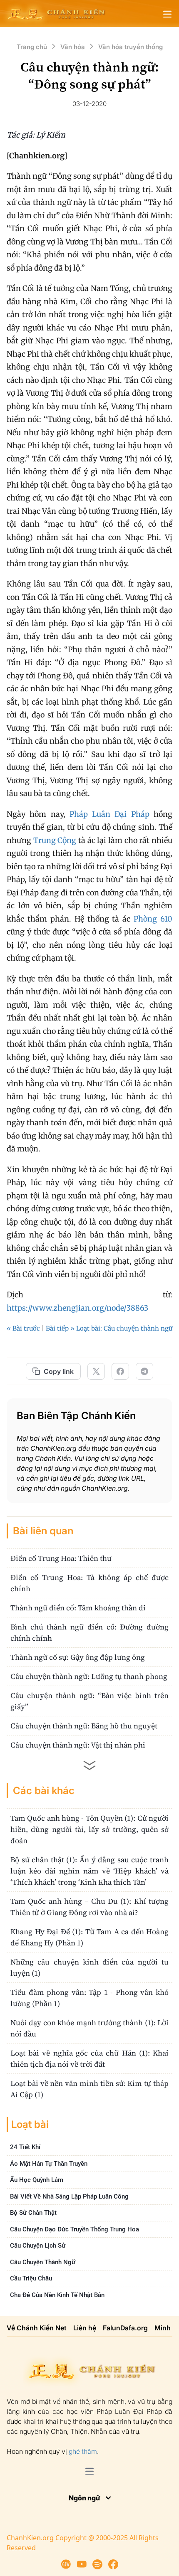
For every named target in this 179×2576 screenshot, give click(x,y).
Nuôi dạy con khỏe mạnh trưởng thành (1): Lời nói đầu (89, 2028)
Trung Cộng (55, 840)
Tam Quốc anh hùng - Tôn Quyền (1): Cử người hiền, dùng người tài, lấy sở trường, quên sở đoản (89, 1829)
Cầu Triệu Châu (31, 2278)
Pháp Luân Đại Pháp (109, 814)
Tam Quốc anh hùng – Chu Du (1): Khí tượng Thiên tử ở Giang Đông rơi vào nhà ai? (89, 1907)
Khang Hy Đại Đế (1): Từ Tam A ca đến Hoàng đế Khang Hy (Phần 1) (89, 1937)
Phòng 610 (153, 919)
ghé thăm (83, 2451)
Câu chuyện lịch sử (38, 2246)
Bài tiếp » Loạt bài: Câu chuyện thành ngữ (109, 1328)
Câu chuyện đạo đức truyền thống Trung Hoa (75, 2229)
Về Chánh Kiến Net (37, 2328)
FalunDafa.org (125, 2328)
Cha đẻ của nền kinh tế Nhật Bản (57, 2295)
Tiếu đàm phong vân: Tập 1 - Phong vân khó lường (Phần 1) (89, 1998)
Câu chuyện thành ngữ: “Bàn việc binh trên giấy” (89, 1701)
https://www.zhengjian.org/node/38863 (77, 1308)
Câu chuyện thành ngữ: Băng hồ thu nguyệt (84, 1726)
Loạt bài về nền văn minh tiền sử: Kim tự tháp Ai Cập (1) (89, 2089)
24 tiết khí (25, 2147)
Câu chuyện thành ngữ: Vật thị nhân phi (78, 1745)
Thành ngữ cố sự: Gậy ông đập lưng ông (78, 1657)
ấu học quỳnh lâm (37, 2180)
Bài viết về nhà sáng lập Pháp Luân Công (69, 2196)
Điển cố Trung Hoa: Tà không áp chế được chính (89, 1583)
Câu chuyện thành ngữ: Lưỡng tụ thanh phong (89, 1676)
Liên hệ (85, 2328)
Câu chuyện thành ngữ (43, 2262)
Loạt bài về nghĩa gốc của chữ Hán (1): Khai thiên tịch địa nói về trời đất (89, 2058)
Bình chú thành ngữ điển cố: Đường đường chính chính (89, 1632)
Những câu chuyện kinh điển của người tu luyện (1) (89, 1967)
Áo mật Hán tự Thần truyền (49, 2164)
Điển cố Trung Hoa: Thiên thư (61, 1558)
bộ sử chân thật (33, 2213)
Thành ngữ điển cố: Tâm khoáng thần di (78, 1608)
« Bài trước (23, 1328)
